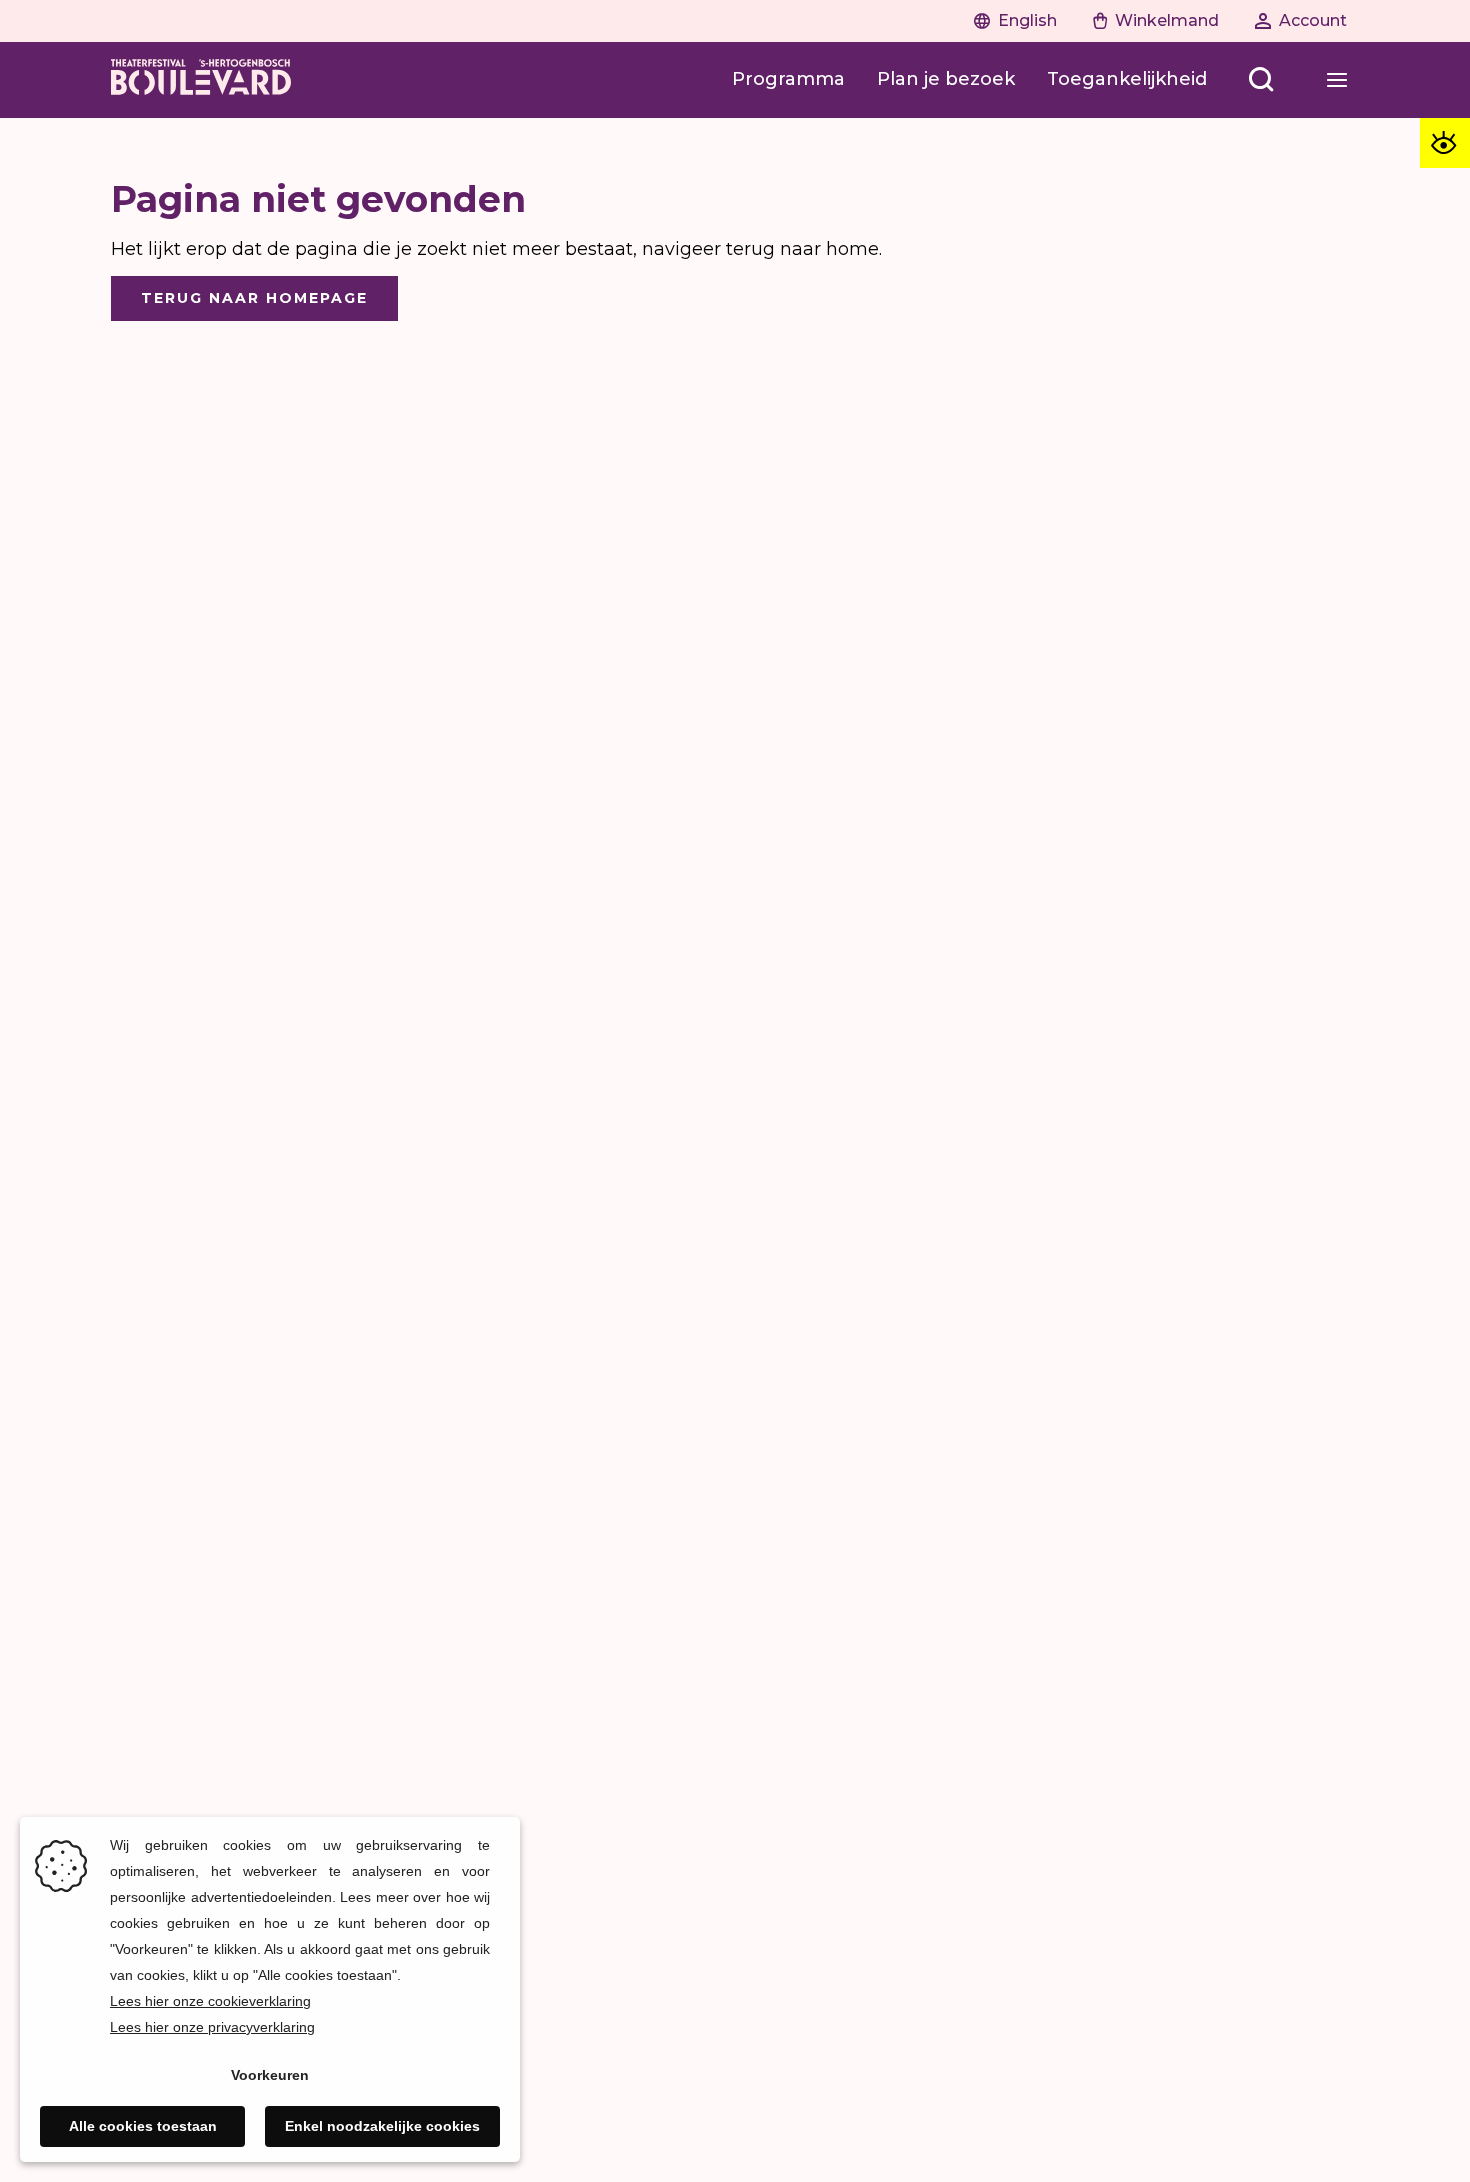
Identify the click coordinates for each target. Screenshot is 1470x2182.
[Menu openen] (1337, 80)
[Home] (201, 80)
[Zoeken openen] (1261, 80)
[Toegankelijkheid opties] (1445, 143)
